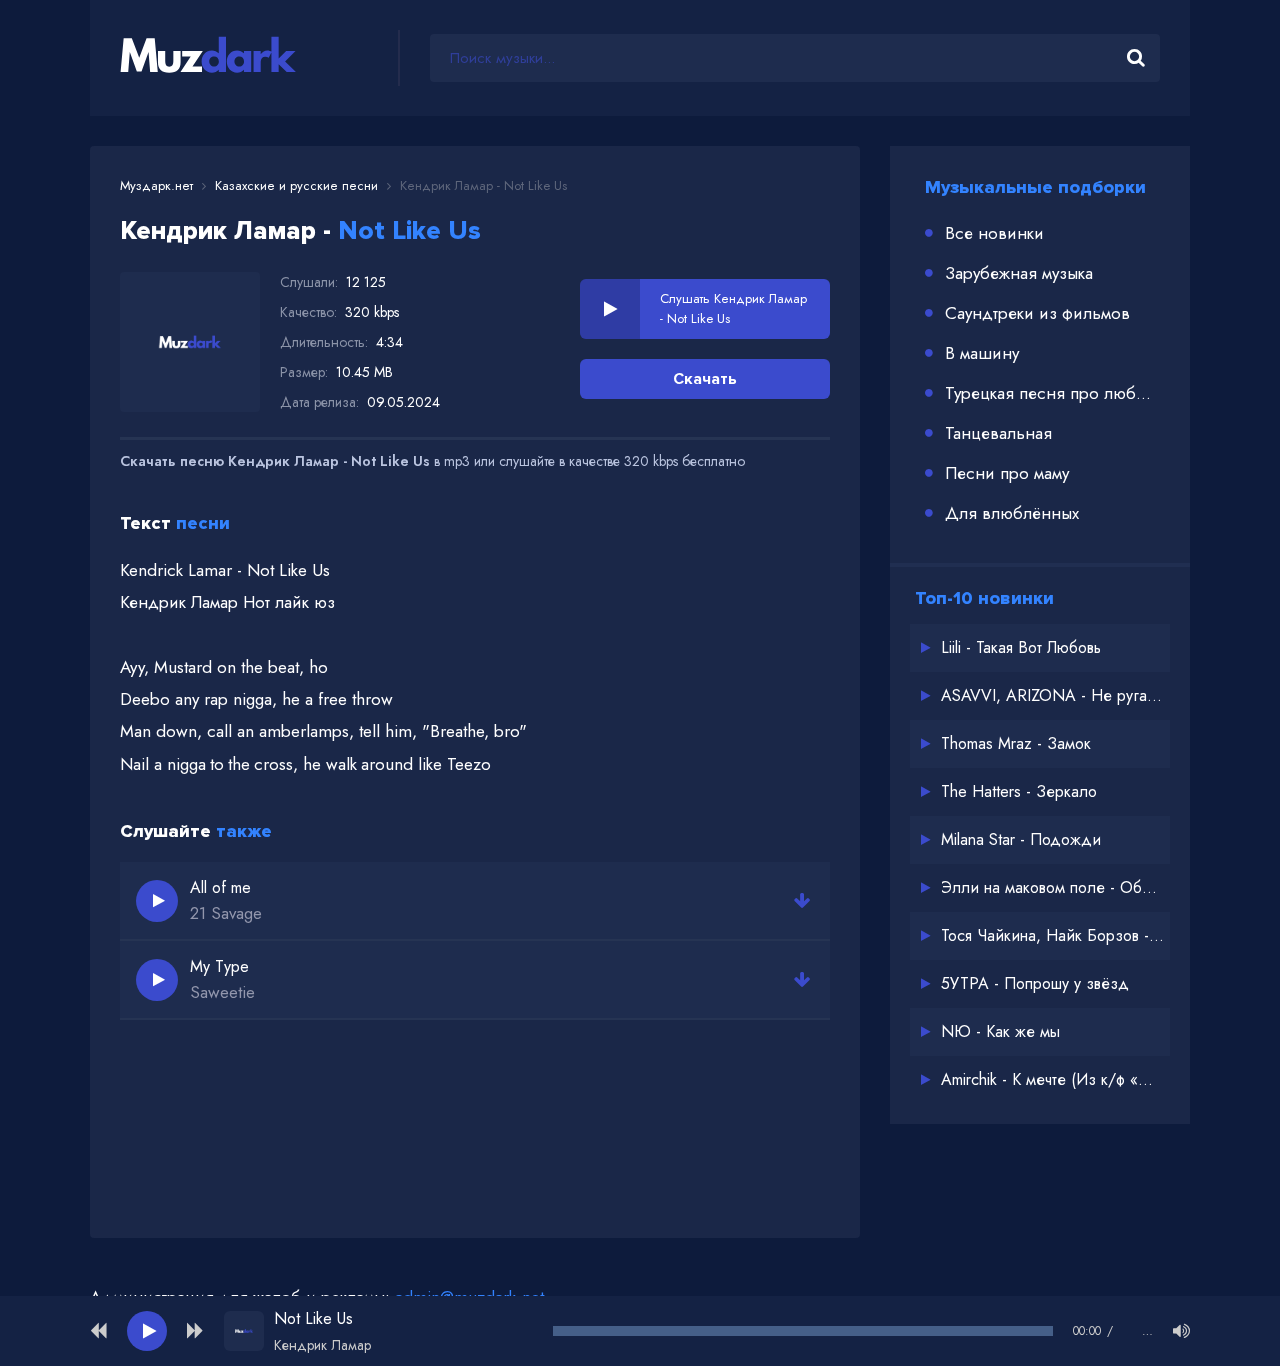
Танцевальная (998, 433)
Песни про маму (1007, 473)
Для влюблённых (1012, 513)
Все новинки (994, 233)
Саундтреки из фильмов (1037, 313)
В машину (982, 353)
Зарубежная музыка (1019, 273)
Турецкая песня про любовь (1052, 393)
